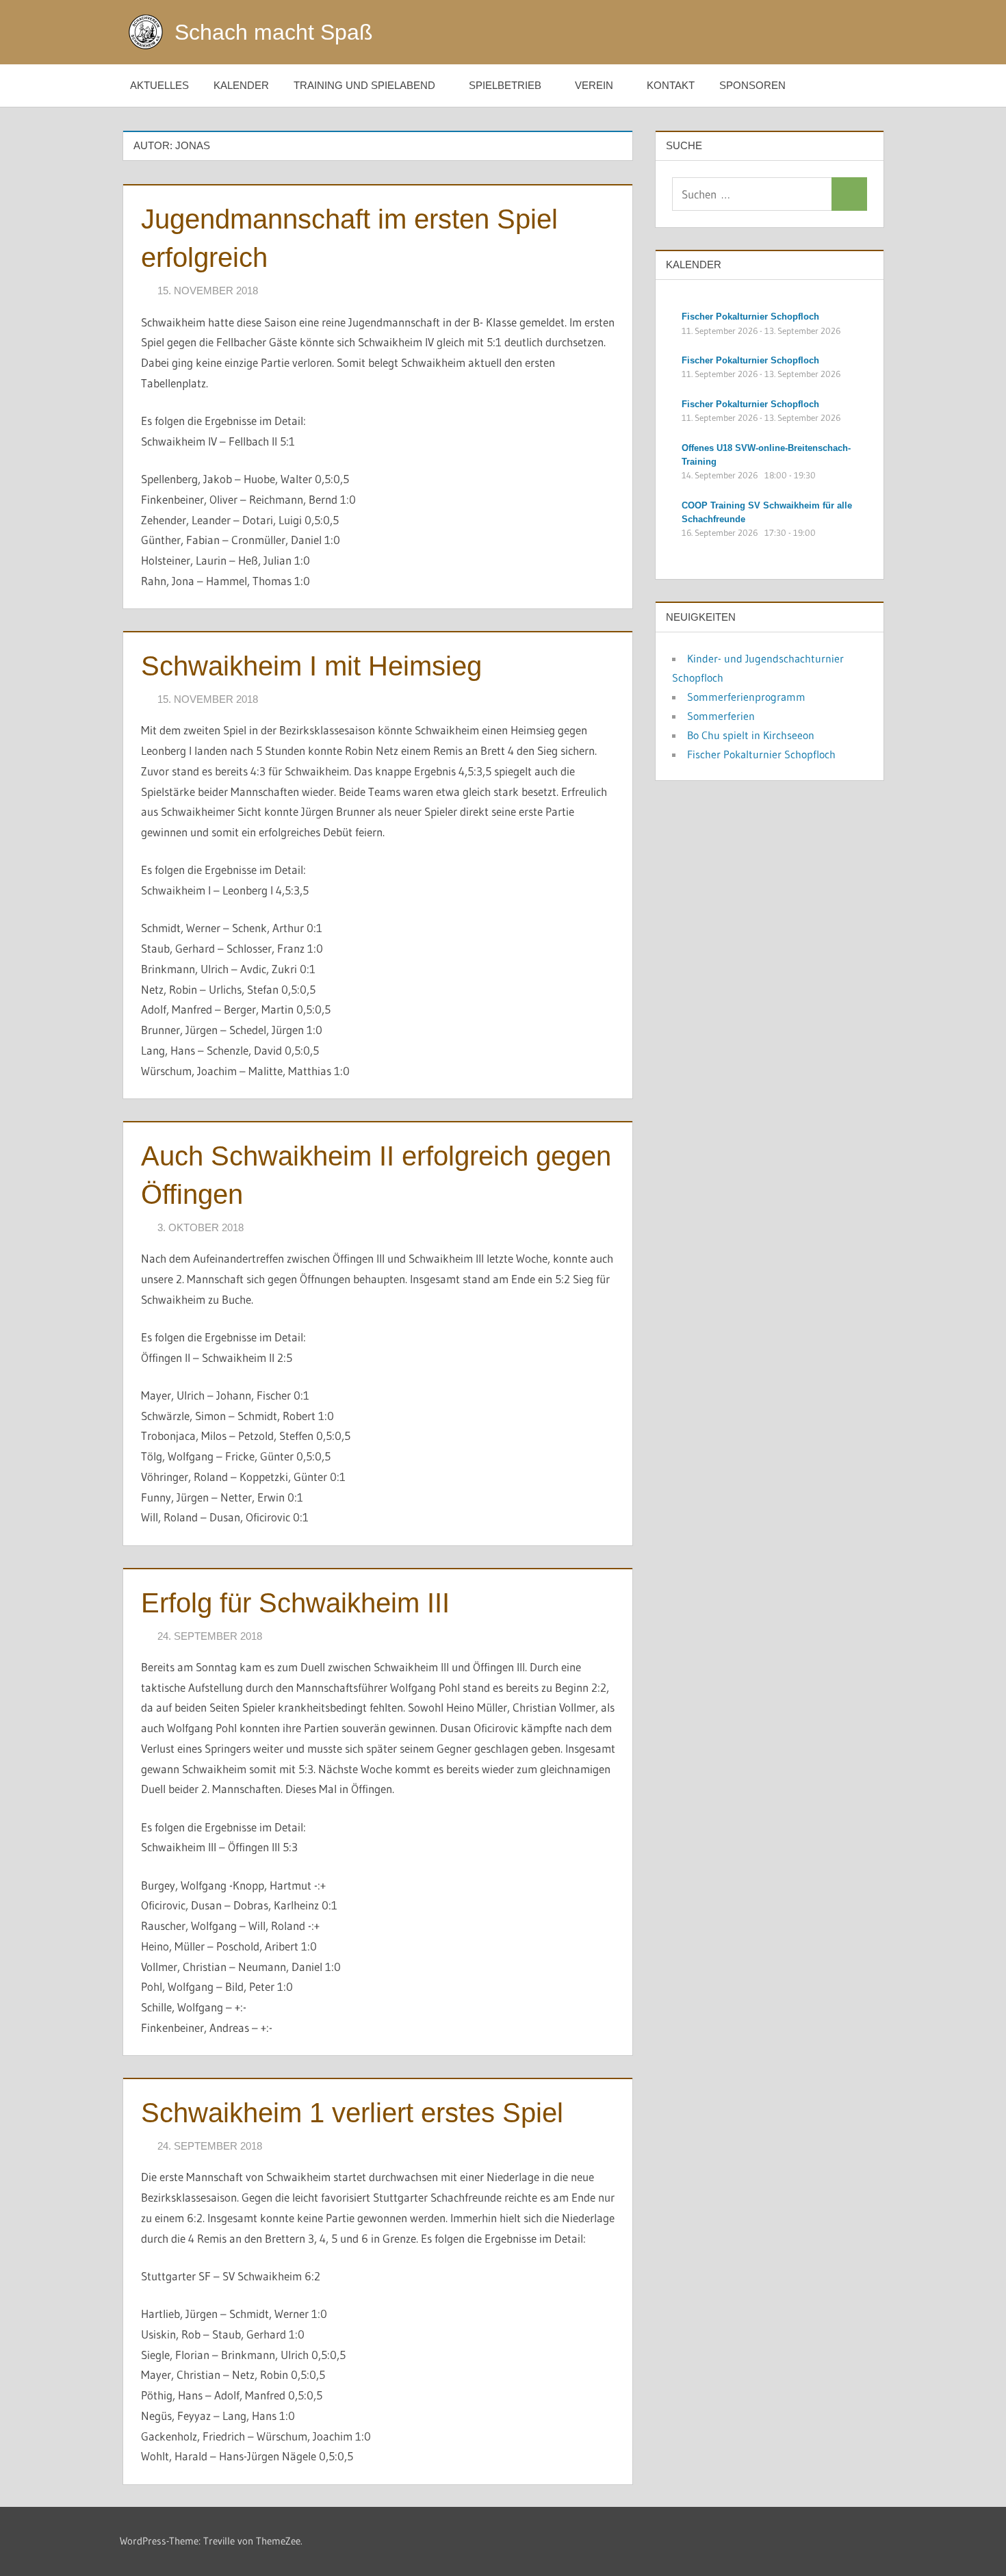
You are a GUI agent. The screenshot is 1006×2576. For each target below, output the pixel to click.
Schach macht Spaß (274, 32)
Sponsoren (752, 85)
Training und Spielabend (364, 85)
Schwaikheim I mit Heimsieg (311, 666)
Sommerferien (721, 716)
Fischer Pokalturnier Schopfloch (761, 754)
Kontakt (671, 85)
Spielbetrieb (505, 85)
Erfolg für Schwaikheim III (295, 1603)
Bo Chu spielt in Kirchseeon (751, 735)
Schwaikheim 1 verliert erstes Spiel (352, 2113)
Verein (594, 85)
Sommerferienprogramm (746, 697)
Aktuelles (159, 85)
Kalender (241, 85)
